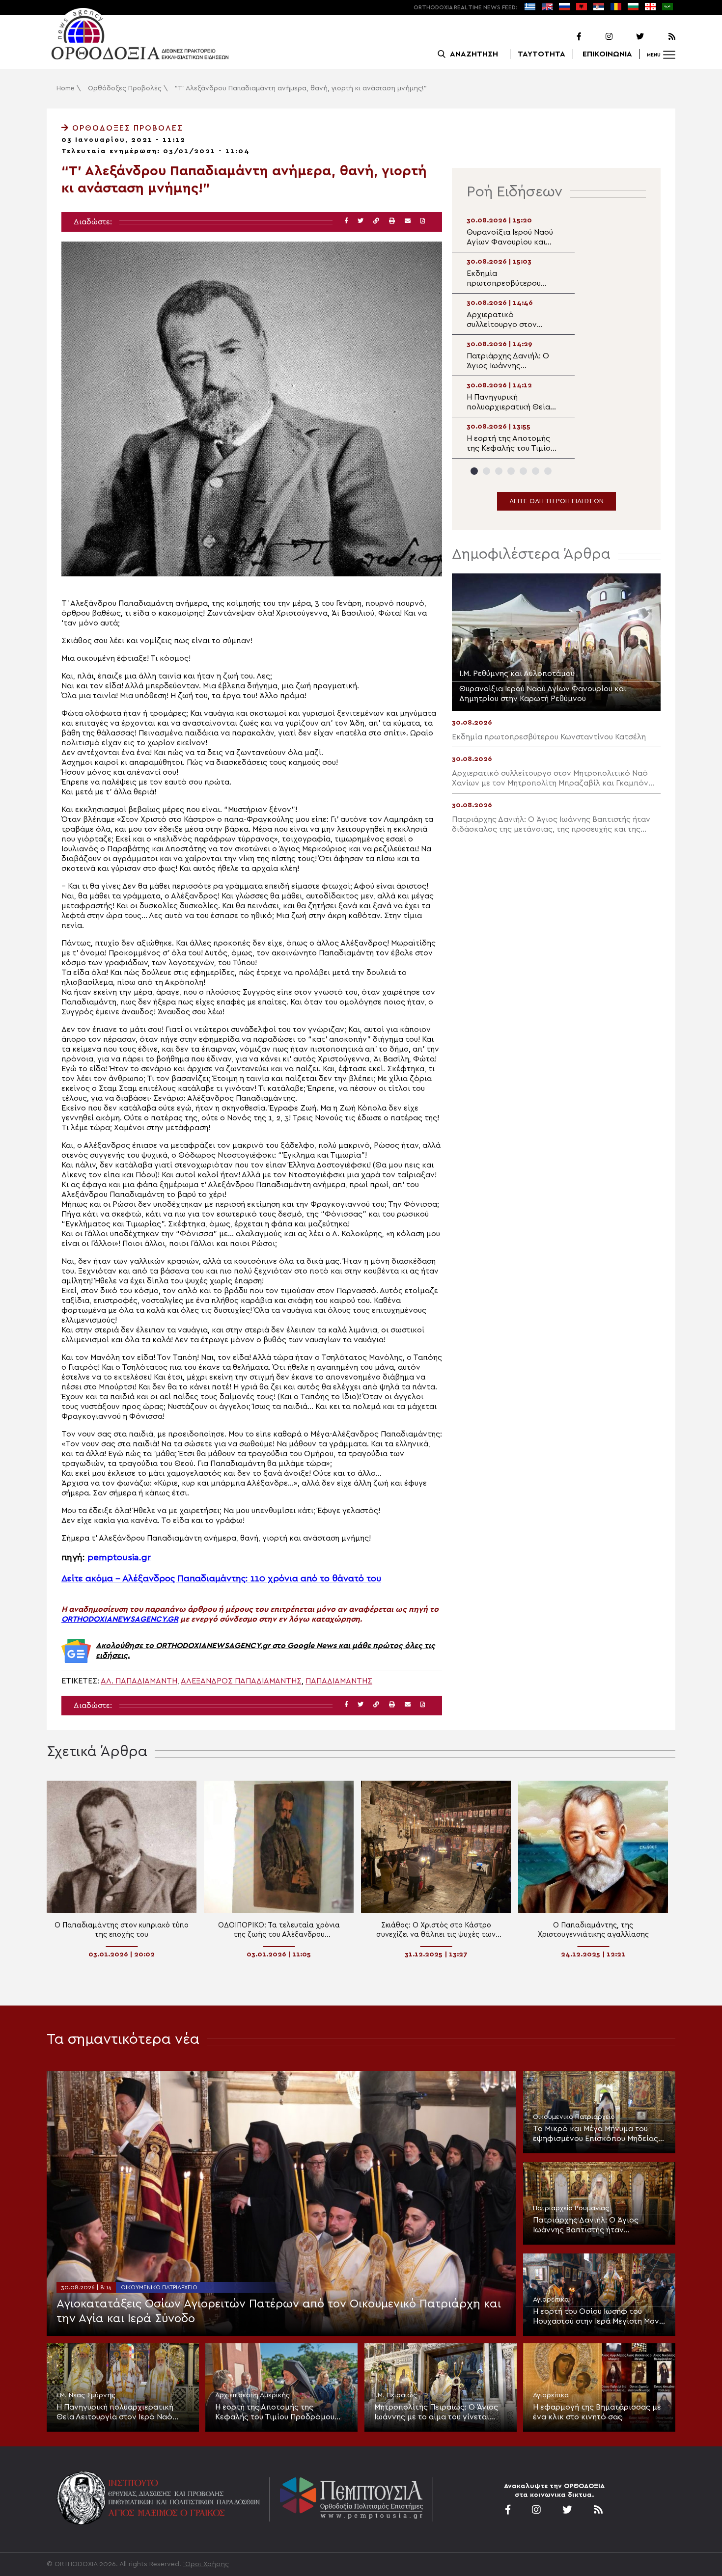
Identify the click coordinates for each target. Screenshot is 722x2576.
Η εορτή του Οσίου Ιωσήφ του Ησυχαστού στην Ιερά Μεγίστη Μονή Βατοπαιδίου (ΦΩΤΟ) (598, 2317)
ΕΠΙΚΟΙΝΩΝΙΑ (607, 54)
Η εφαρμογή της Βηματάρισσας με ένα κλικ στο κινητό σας (597, 2412)
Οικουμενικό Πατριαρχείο (159, 2287)
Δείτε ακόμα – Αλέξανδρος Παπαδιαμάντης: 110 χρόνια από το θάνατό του (221, 1579)
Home (66, 88)
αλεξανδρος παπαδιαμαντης (241, 1681)
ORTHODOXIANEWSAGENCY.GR (120, 1619)
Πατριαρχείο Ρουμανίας (571, 2208)
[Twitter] (629, 37)
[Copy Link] (376, 221)
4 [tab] (511, 471)
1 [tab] (474, 471)
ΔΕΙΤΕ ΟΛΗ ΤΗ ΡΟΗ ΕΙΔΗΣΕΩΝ (556, 501)
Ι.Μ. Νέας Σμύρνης (86, 2395)
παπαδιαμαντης (339, 1681)
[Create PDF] (423, 221)
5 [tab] (523, 471)
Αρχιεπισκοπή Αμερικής (252, 2395)
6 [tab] (536, 471)
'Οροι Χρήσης (206, 2564)
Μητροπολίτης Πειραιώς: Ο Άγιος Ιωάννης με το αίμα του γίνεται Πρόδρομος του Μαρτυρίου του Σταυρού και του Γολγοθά (436, 2413)
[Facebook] (566, 37)
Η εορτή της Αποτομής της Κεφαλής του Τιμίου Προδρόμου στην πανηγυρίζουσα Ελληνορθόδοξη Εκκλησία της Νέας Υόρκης (281, 2413)
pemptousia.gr (118, 1558)
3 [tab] (499, 471)
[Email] (408, 221)
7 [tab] (548, 471)
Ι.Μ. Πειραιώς (396, 2395)
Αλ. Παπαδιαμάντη (139, 1681)
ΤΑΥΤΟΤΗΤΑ (541, 54)
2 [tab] (486, 471)
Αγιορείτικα (551, 2300)
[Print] (392, 221)
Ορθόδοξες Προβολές (125, 88)
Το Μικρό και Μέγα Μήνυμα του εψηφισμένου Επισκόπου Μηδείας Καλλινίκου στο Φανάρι (596, 2134)
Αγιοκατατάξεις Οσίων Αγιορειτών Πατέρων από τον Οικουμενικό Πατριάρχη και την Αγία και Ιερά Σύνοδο (279, 2311)
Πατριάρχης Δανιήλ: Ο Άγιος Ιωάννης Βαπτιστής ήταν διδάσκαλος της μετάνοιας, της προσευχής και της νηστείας (592, 2225)
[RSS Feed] (661, 37)
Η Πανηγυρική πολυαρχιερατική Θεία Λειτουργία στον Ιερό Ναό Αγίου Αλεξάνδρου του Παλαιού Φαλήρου (115, 2413)
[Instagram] (598, 37)
